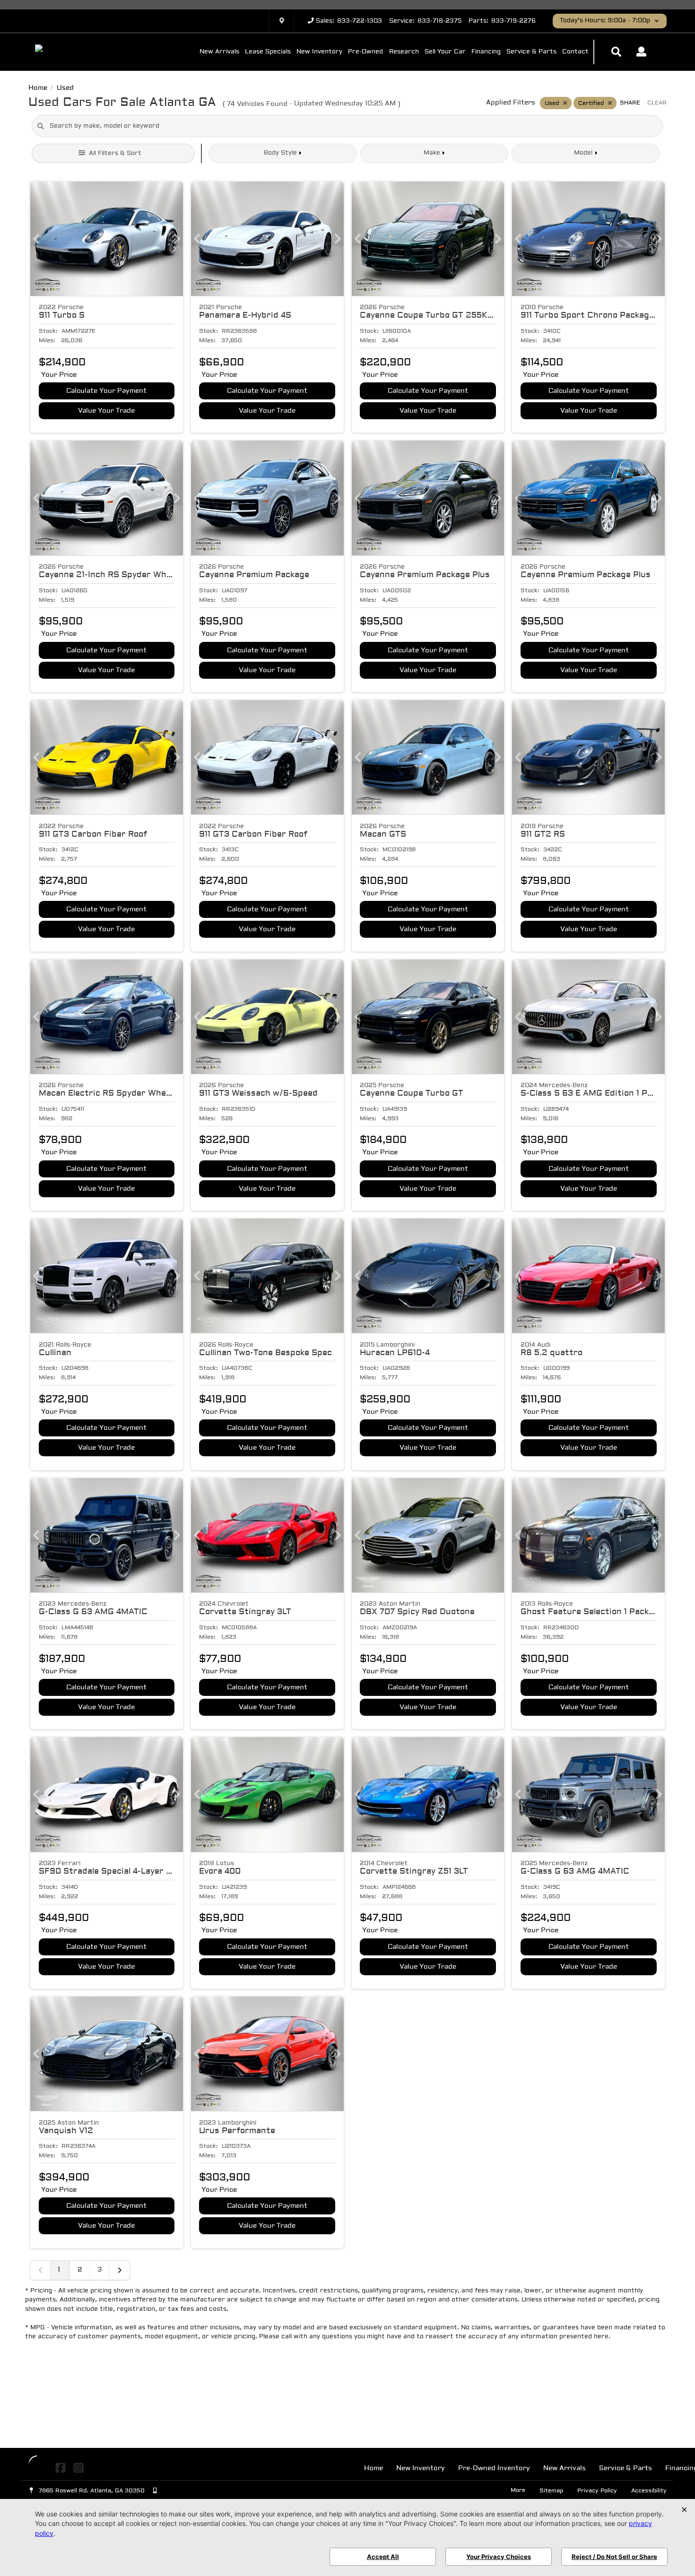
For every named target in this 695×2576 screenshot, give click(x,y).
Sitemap (551, 2491)
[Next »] (120, 2270)
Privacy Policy (597, 2491)
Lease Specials (268, 52)
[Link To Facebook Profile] (62, 2468)
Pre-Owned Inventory (494, 2468)
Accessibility (649, 2491)
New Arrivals (219, 52)
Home (374, 2468)
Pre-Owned (365, 52)
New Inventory (319, 52)
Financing (486, 52)
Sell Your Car (445, 52)
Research (404, 52)
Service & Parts (531, 52)
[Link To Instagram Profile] (78, 2468)
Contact (575, 52)
